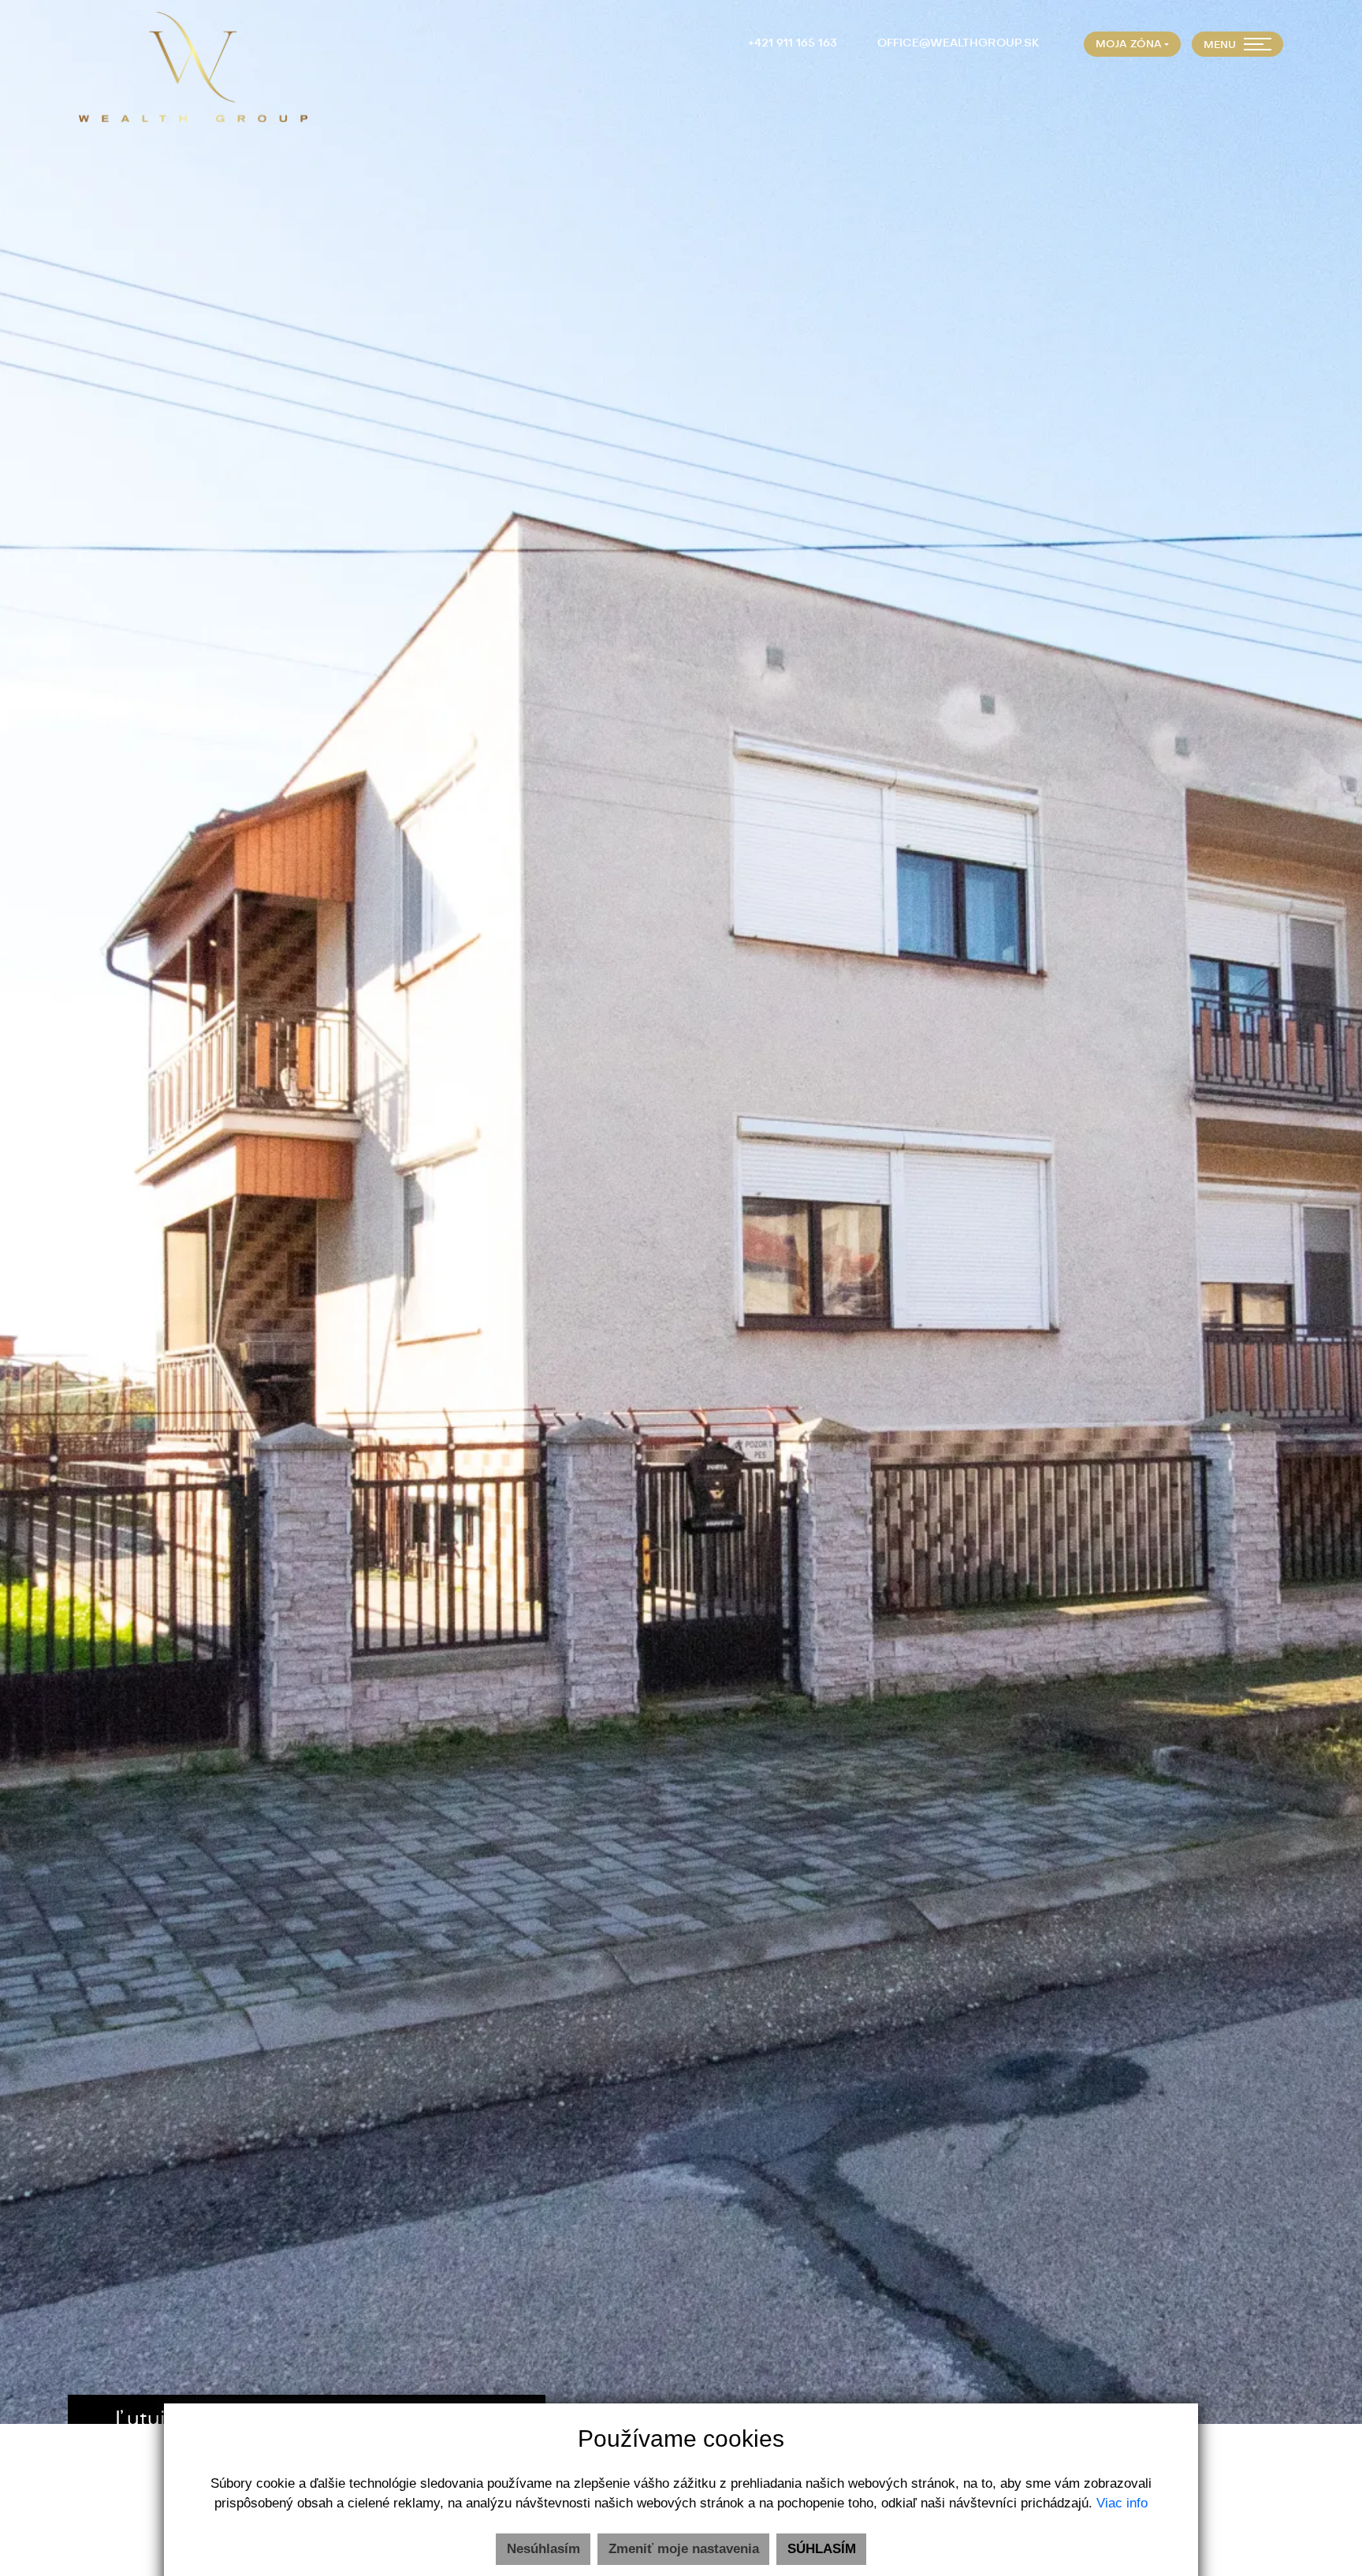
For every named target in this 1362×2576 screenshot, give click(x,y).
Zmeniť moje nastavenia (684, 2549)
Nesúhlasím (543, 2549)
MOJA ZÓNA (1129, 45)
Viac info (1122, 2503)
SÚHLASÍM (822, 2549)
